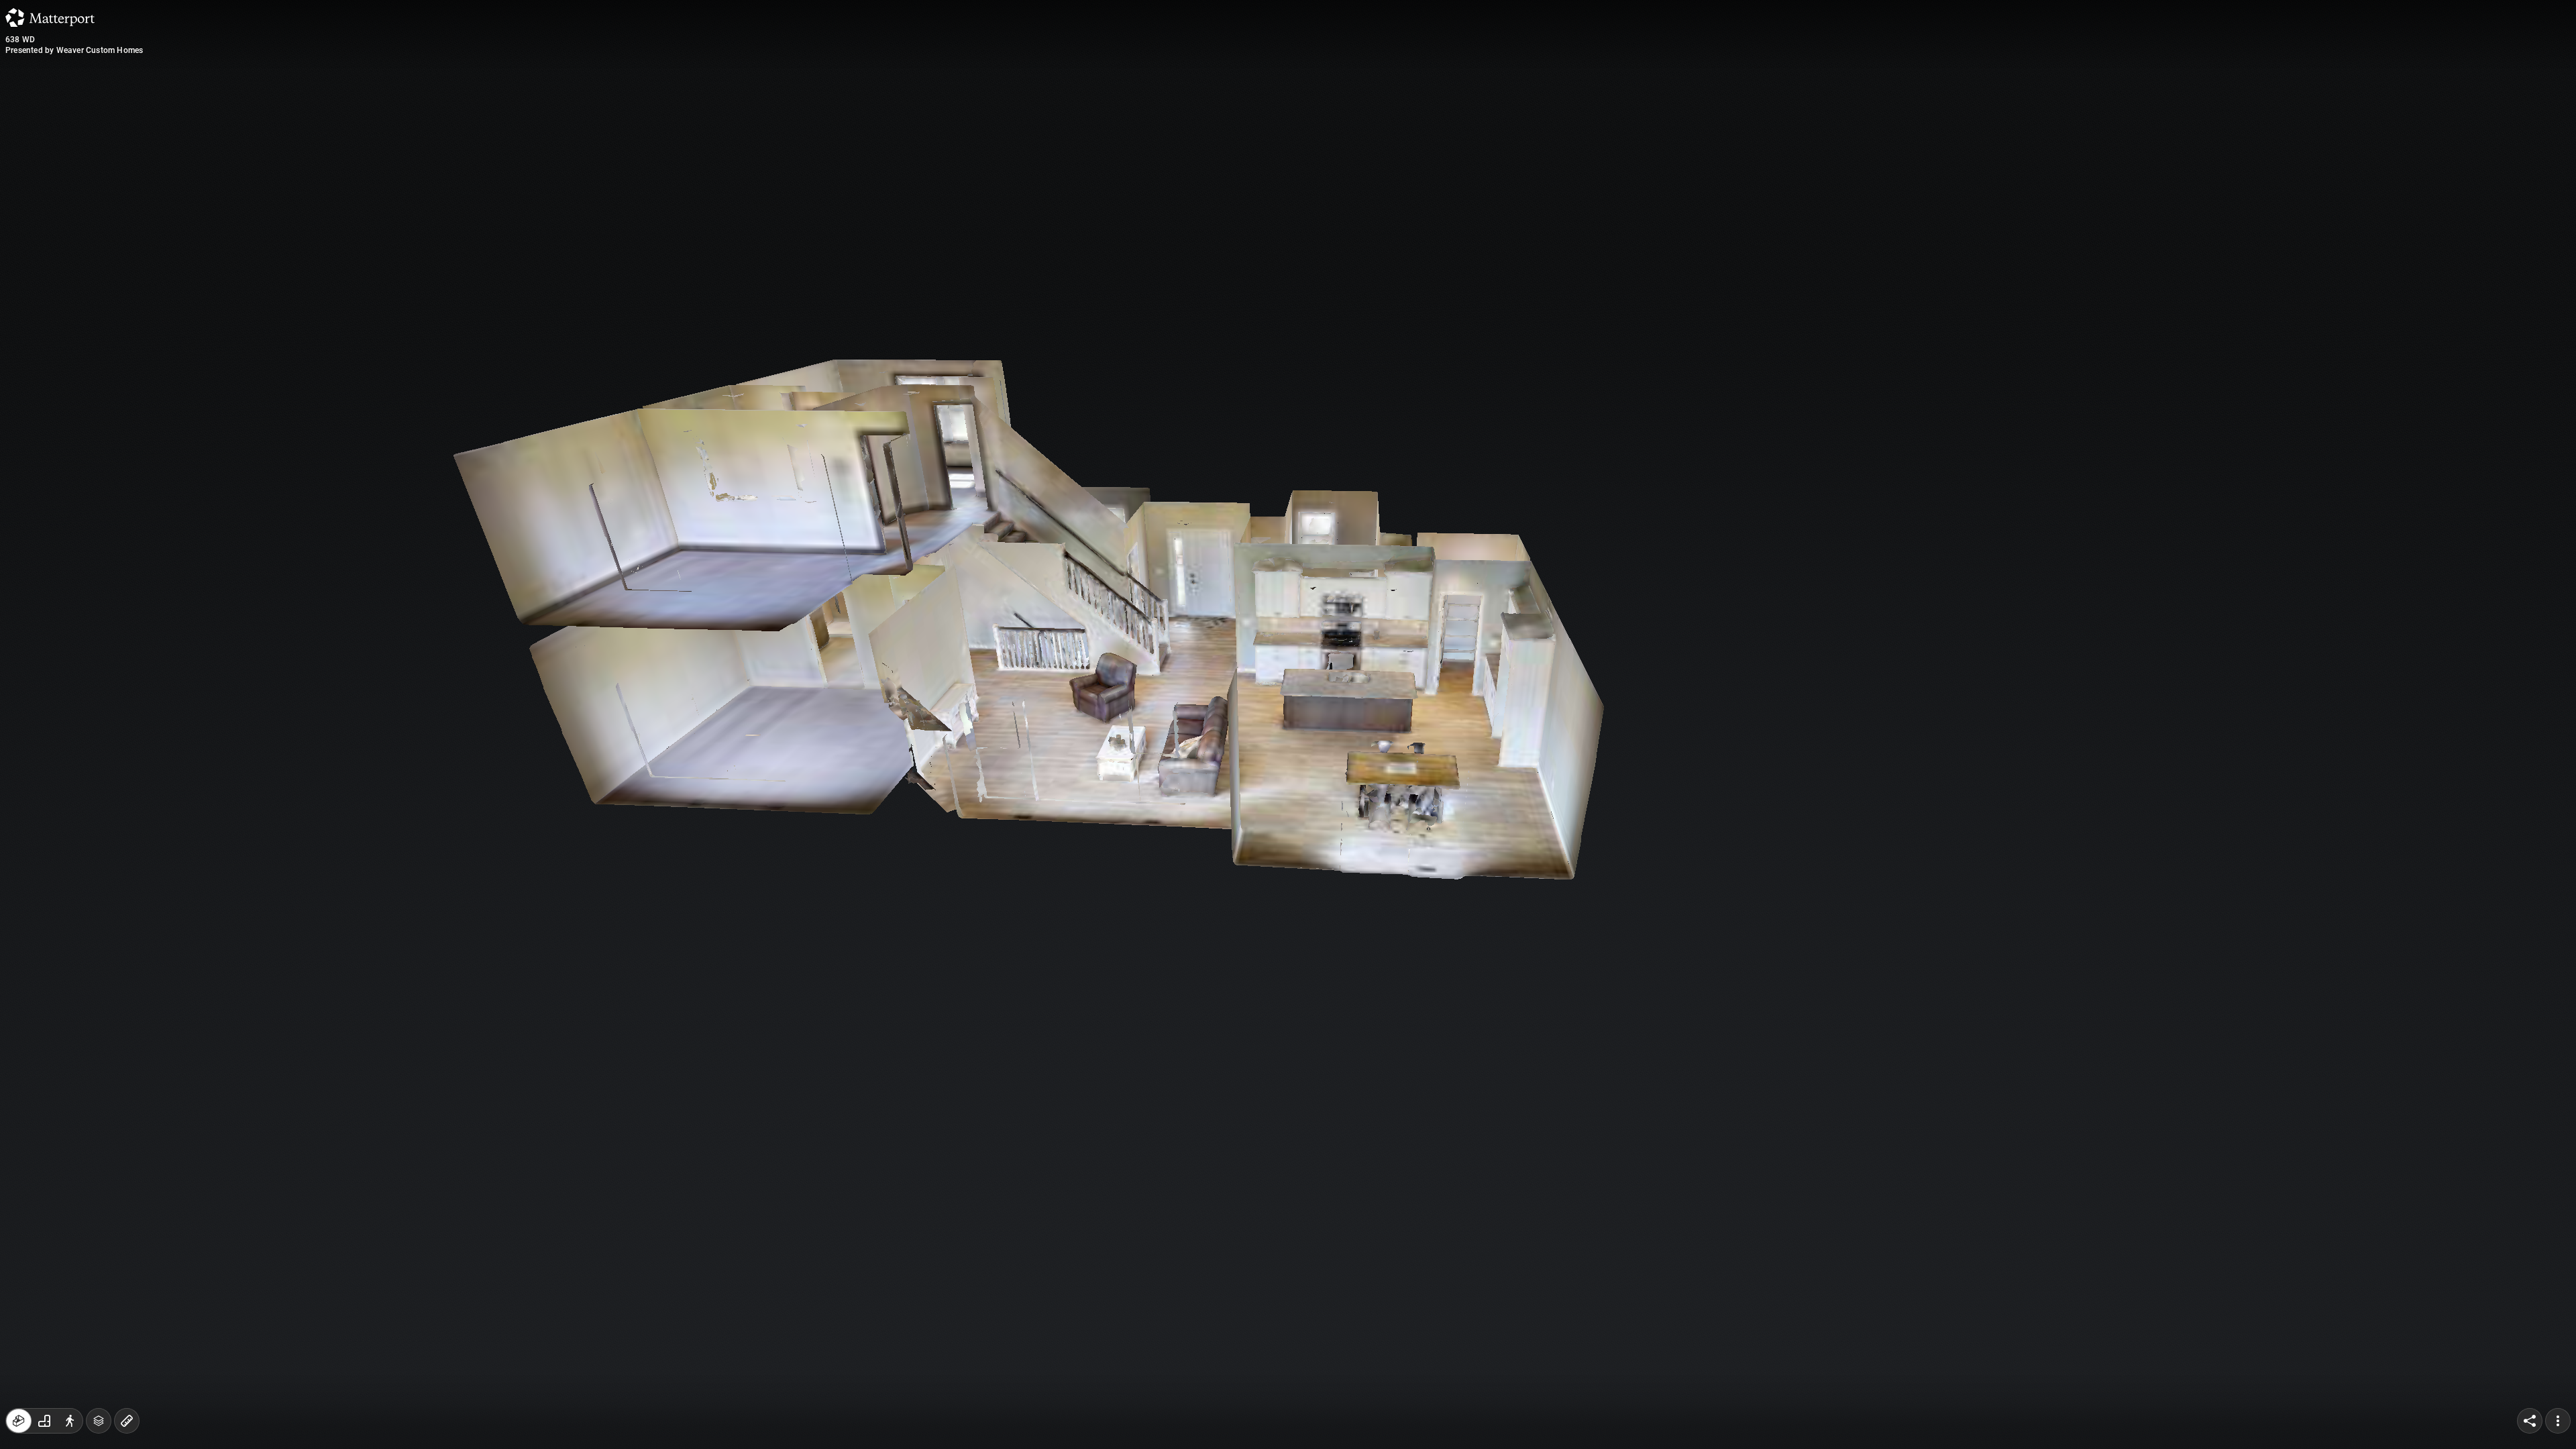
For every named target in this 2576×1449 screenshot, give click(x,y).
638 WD (20, 40)
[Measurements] (127, 1421)
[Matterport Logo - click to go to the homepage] (50, 17)
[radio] (19, 1421)
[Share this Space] (2530, 1421)
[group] (44, 1421)
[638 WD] (1288, 724)
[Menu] (2558, 1421)
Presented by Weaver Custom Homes (74, 50)
